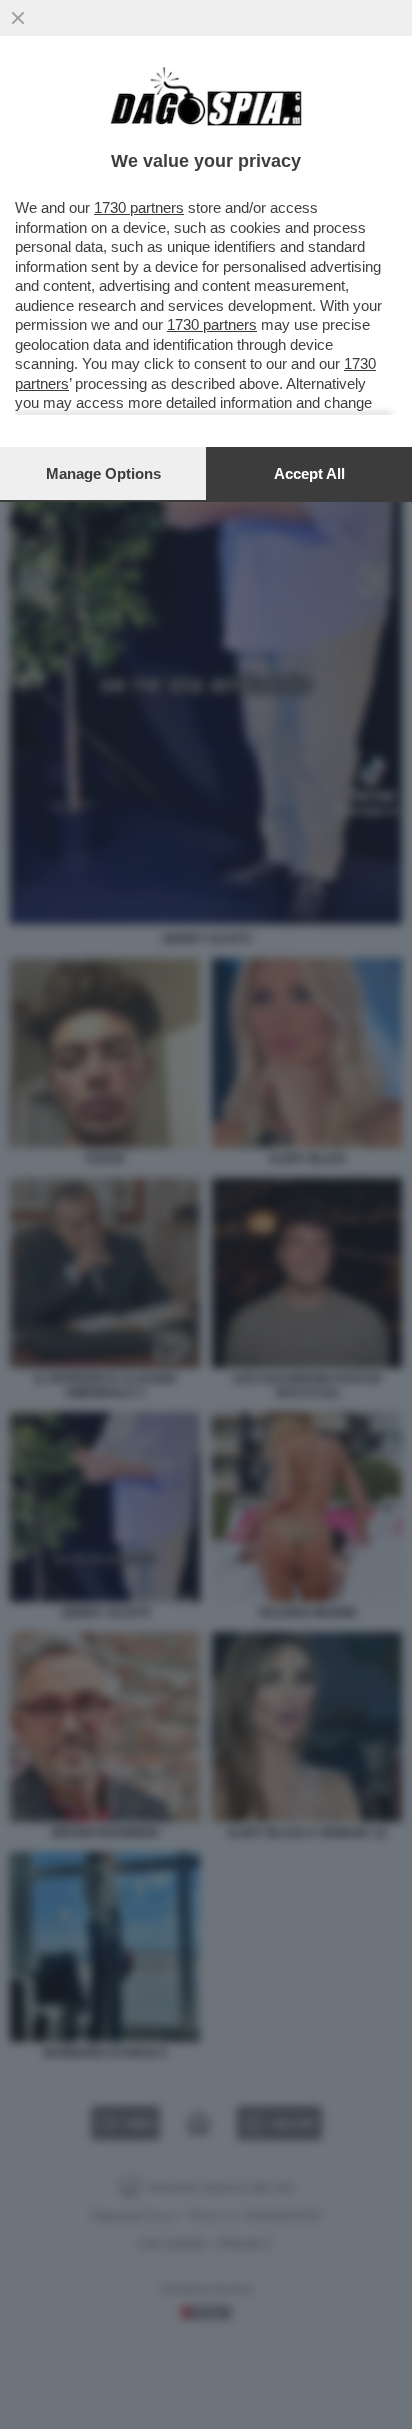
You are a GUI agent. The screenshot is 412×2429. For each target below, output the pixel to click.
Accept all (309, 473)
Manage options (103, 473)
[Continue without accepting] (18, 18)
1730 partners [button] (139, 207)
